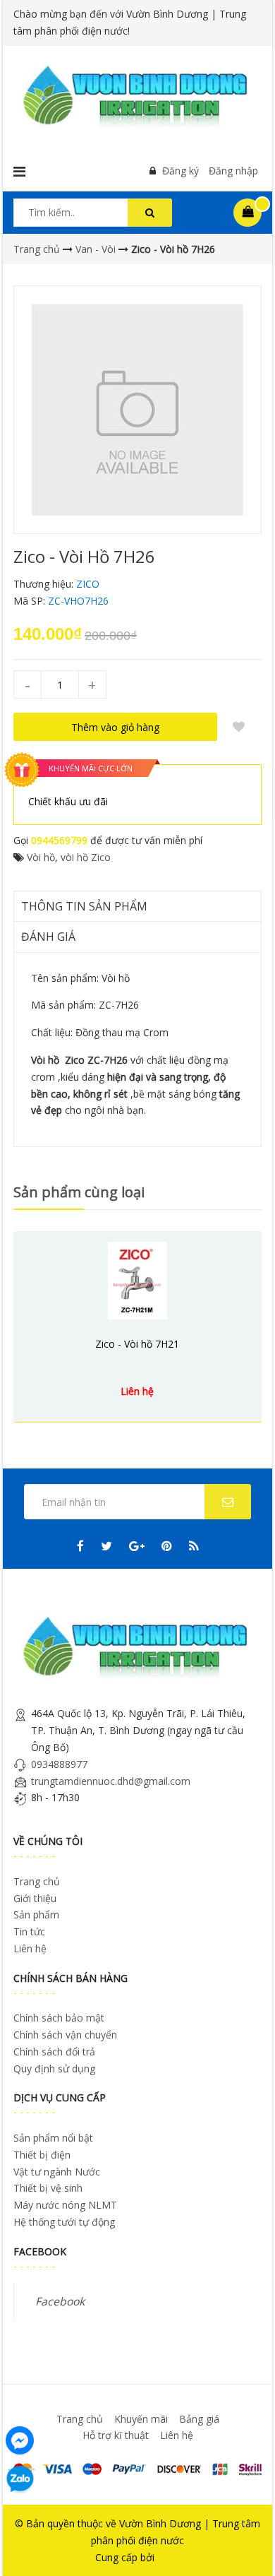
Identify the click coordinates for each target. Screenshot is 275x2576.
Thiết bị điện (42, 2155)
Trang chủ (37, 1881)
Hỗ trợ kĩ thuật (116, 2435)
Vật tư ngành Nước (57, 2172)
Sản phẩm (36, 1915)
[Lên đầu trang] (245, 2546)
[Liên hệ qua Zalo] (20, 2479)
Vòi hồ (41, 857)
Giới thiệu (35, 1898)
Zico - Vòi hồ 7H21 (137, 1344)
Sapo (169, 2557)
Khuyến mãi (141, 2419)
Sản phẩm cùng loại (79, 1192)
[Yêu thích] (238, 727)
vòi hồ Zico (86, 857)
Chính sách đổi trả (54, 2052)
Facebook (60, 2301)
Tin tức (29, 1931)
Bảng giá (199, 2419)
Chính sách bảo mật (59, 2018)
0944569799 (59, 840)
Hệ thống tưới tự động (64, 2222)
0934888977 (59, 1764)
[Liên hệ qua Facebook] (20, 2439)
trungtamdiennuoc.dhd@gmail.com (111, 1781)
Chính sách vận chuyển (65, 2035)
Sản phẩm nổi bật (53, 2138)
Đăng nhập (233, 171)
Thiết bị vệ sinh (48, 2188)
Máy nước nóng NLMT (65, 2205)
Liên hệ (30, 1948)
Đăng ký (181, 171)
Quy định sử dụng (54, 2068)
